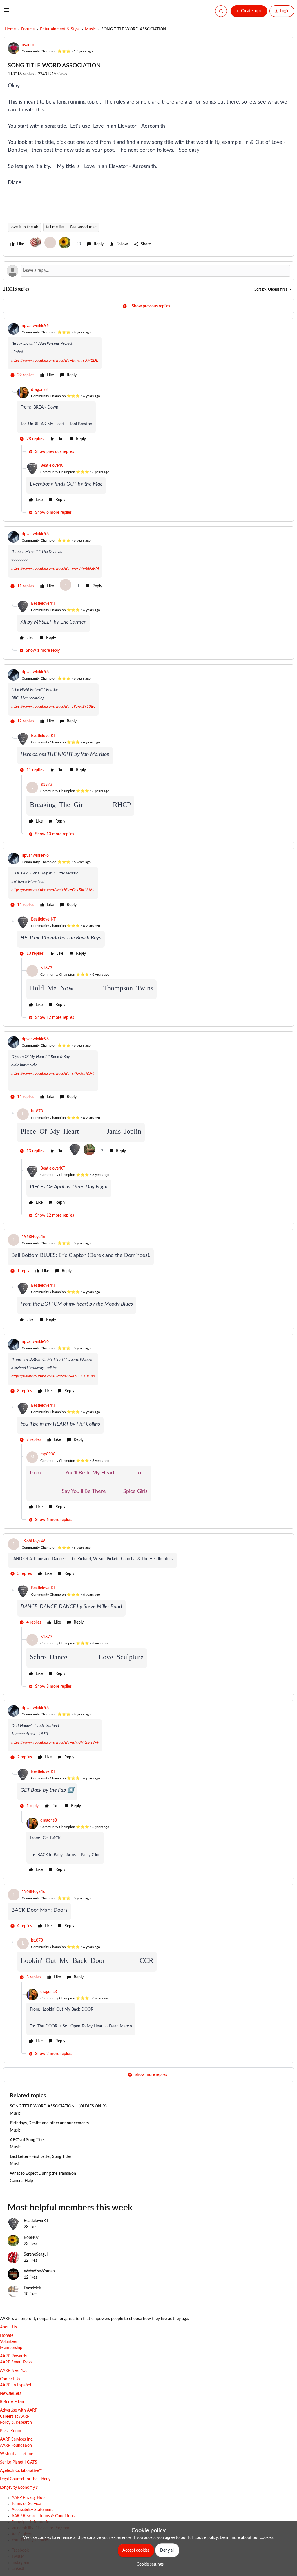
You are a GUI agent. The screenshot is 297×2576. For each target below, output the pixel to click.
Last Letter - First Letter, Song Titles (41, 2157)
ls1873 (46, 785)
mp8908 (48, 1454)
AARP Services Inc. (17, 2439)
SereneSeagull (36, 2254)
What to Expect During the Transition (43, 2174)
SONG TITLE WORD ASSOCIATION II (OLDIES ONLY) (58, 2106)
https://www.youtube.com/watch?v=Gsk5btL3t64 (53, 890)
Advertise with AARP (19, 2410)
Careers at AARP (15, 2417)
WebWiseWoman (39, 2271)
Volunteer (9, 2342)
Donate (7, 2336)
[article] (148, 351)
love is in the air (24, 227)
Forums (28, 29)
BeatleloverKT (53, 466)
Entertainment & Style (60, 29)
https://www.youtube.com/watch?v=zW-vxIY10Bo (53, 707)
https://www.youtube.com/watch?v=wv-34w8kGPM (55, 569)
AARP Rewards (13, 2356)
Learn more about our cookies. (247, 2538)
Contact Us (10, 2379)
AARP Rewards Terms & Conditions (43, 2516)
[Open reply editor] (148, 271)
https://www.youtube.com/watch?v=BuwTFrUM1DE (55, 360)
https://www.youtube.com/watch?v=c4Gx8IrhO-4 (53, 1074)
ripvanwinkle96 (35, 326)
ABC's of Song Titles (28, 2140)
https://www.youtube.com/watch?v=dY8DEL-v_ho (53, 1376)
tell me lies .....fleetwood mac (71, 227)
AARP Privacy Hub (28, 2498)
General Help (21, 2181)
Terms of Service (26, 2504)
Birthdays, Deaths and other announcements (49, 2123)
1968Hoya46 (33, 1237)
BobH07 (31, 2238)
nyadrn (28, 45)
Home (10, 29)
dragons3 (39, 390)
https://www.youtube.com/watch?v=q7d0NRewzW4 (55, 1742)
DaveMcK (33, 2288)
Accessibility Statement (32, 2510)
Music (90, 29)
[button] (6, 12)
